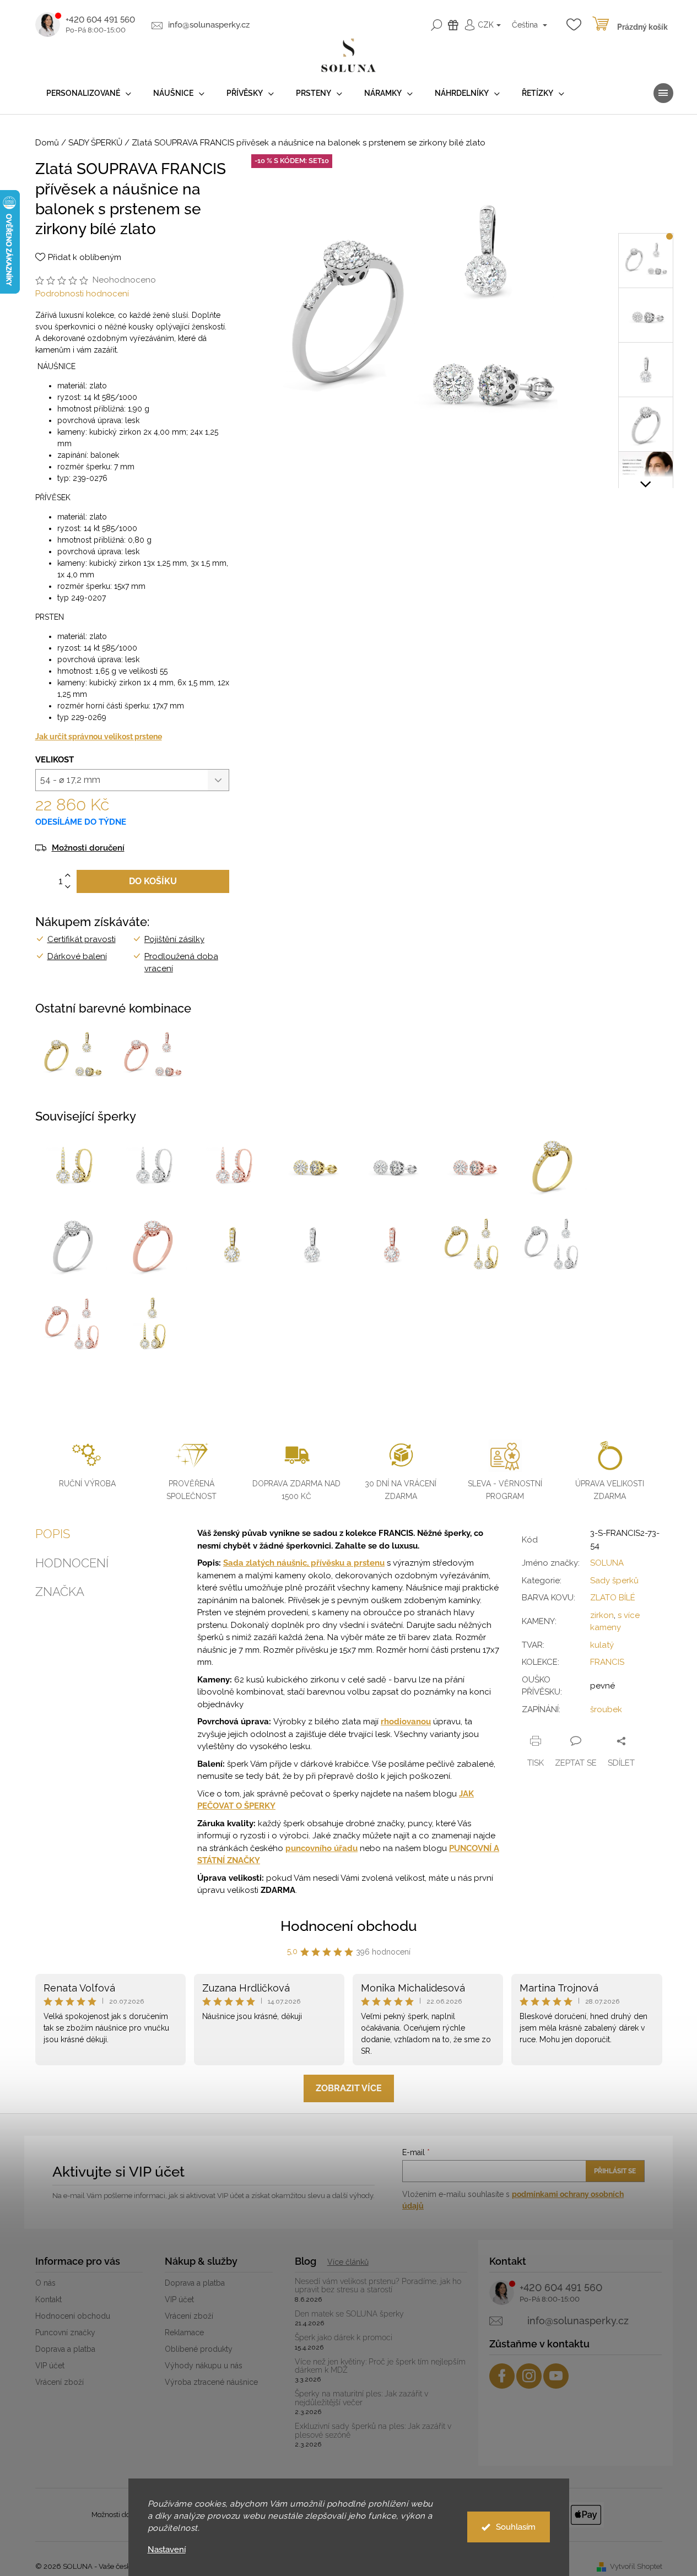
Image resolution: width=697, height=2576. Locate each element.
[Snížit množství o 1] (68, 887)
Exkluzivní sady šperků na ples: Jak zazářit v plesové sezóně (373, 2431)
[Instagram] (529, 2376)
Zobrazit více (349, 2088)
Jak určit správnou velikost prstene (99, 737)
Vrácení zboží (60, 2382)
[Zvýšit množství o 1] (68, 876)
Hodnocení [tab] (72, 1563)
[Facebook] (502, 2376)
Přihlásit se (615, 2171)
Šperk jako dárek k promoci (344, 2338)
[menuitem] (89, 93)
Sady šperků (614, 1581)
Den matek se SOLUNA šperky (349, 2314)
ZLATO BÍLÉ (613, 1598)
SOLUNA (607, 1563)
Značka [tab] (60, 1592)
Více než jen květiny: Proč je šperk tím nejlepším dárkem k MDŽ (380, 2366)
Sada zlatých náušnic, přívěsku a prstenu (304, 1563)
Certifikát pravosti (82, 939)
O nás (45, 2283)
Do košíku (153, 881)
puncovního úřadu (322, 1848)
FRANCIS (607, 1662)
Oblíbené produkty (199, 2349)
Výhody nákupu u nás (204, 2366)
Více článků (348, 2262)
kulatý (602, 1645)
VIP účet (50, 2366)
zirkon (602, 1615)
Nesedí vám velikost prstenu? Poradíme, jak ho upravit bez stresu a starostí (378, 2286)
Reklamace (184, 2333)
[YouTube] (556, 2376)
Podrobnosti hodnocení (82, 294)
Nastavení (167, 2550)
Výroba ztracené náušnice (211, 2382)
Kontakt (48, 2299)
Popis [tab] (53, 1534)
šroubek (606, 1709)
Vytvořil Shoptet (636, 2566)
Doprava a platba (65, 2349)
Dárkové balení (77, 956)
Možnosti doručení (88, 848)
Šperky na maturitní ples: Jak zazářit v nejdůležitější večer (361, 2398)
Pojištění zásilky (174, 939)
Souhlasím (516, 2527)
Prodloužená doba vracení (181, 963)
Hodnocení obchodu (349, 1926)
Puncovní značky (65, 2333)
